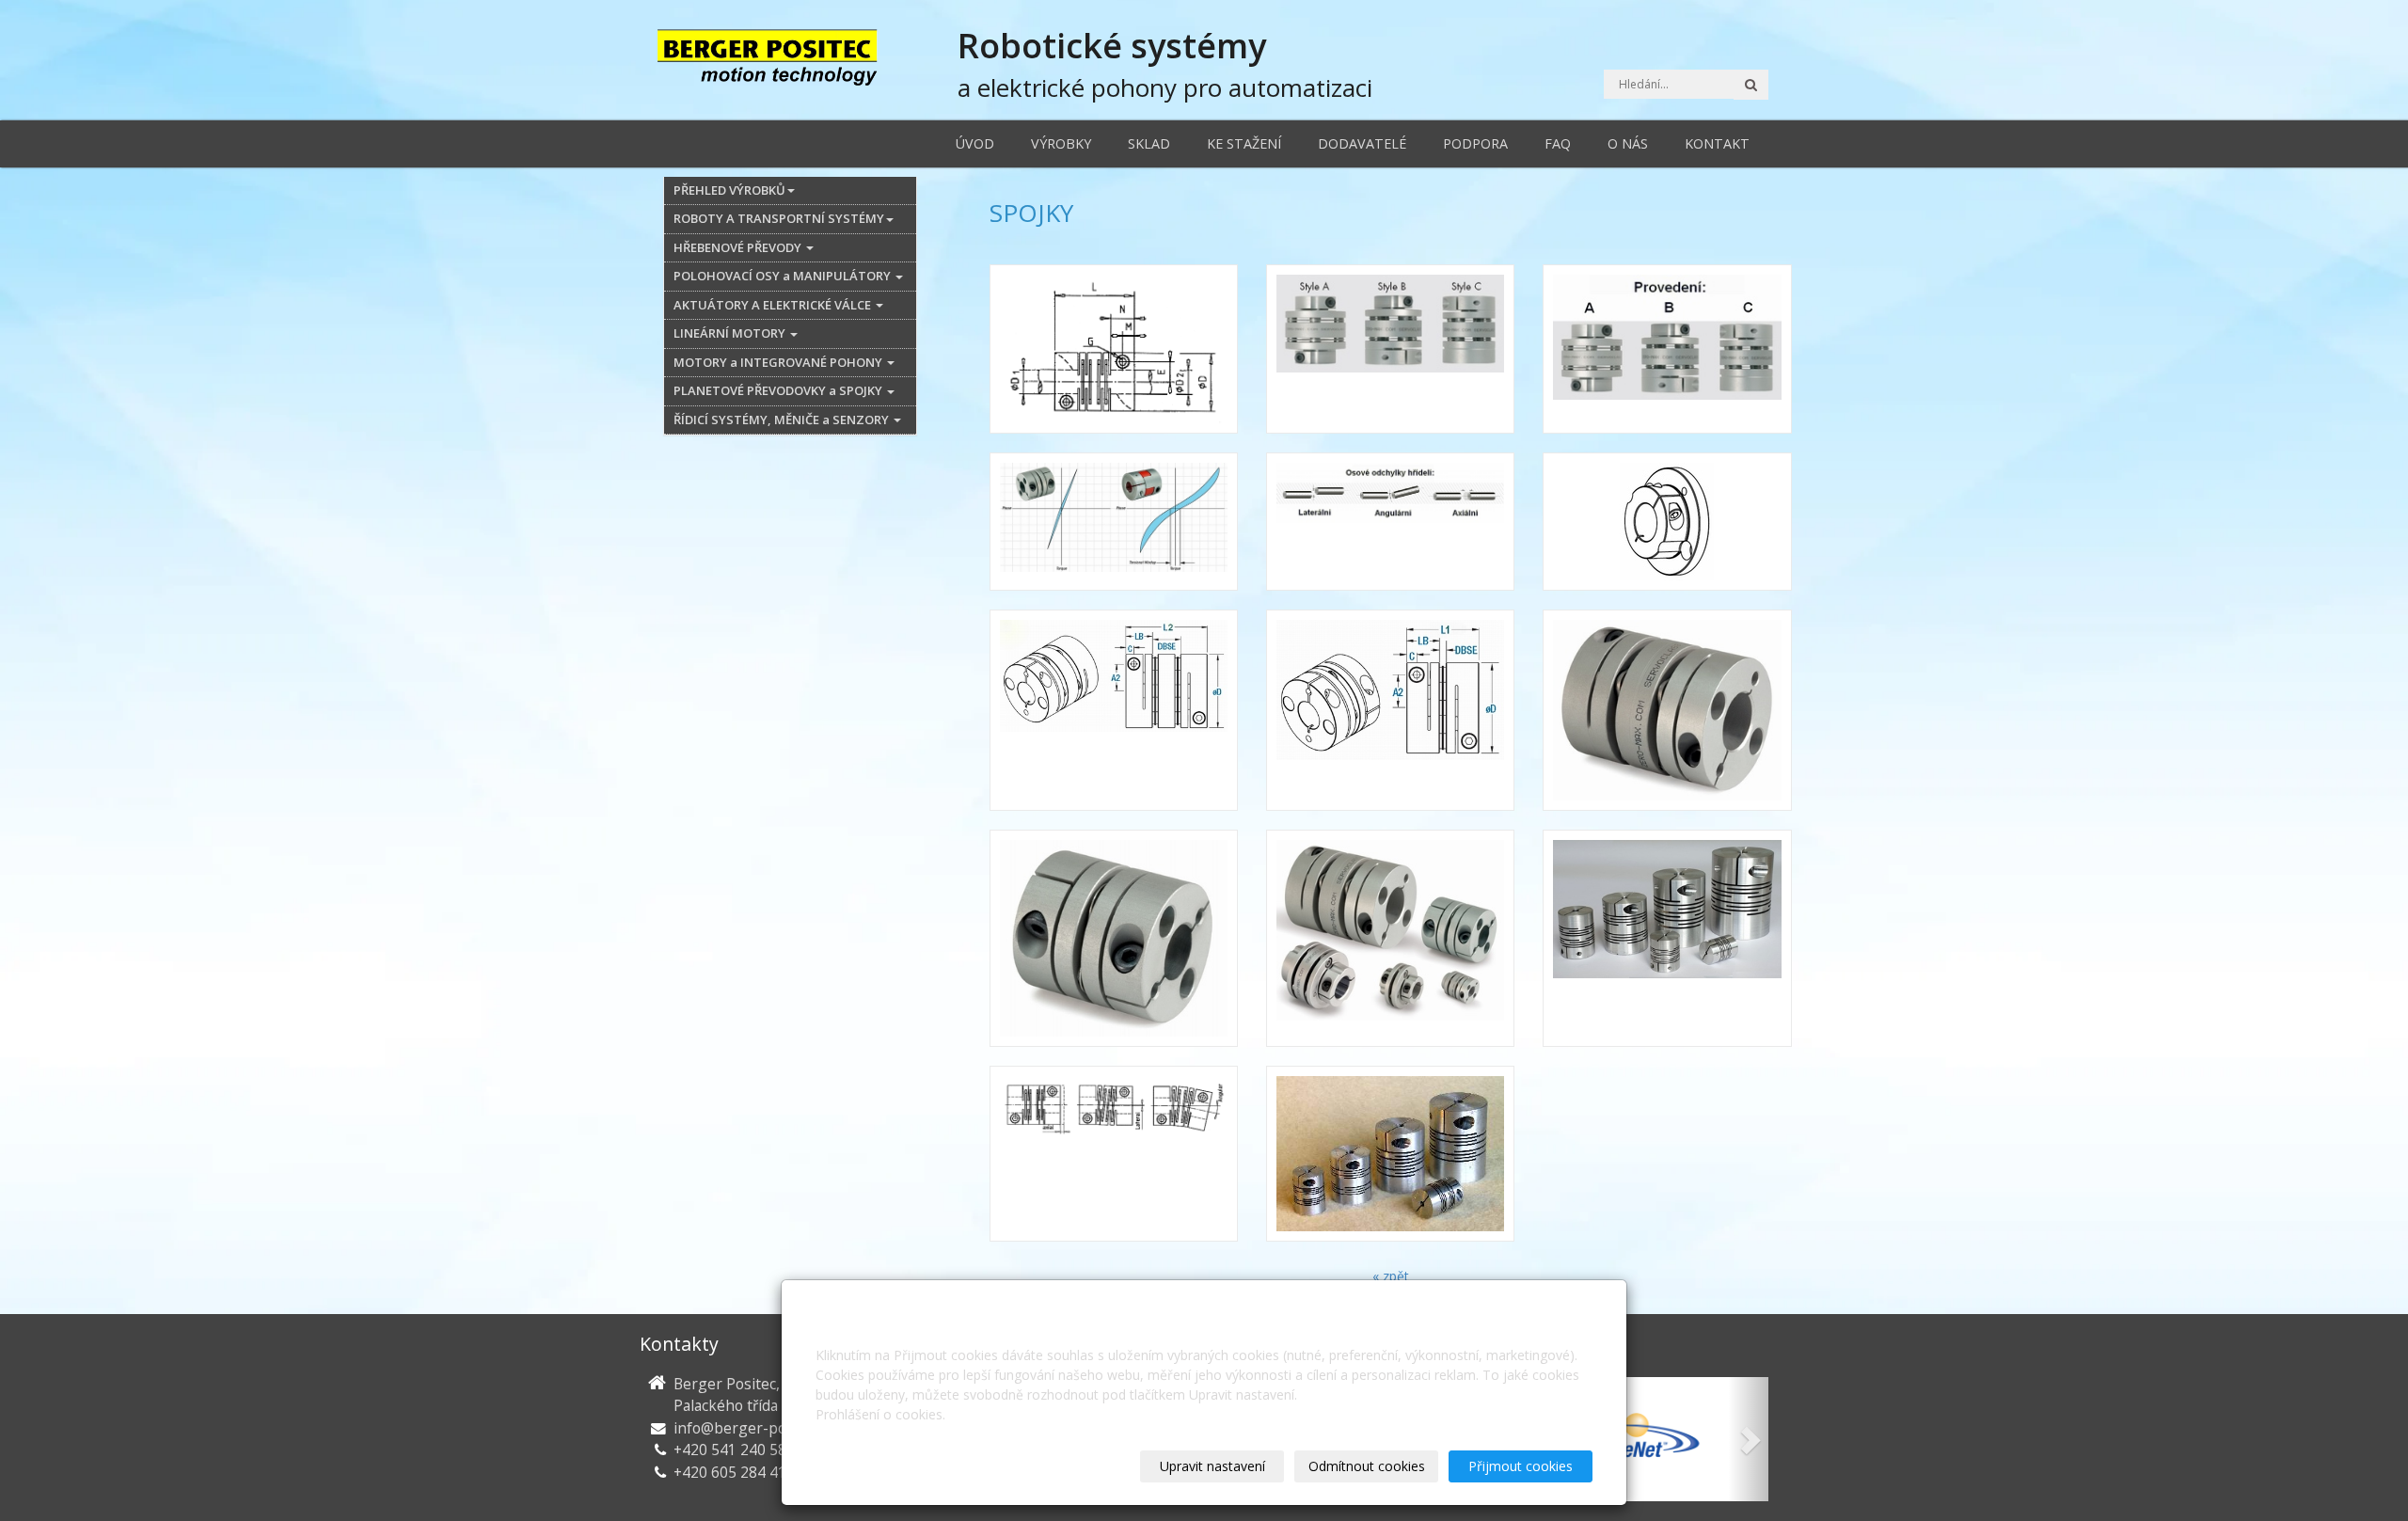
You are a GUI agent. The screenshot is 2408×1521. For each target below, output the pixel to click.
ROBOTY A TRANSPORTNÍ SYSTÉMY (779, 218)
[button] (1749, 1439)
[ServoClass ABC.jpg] (1667, 349)
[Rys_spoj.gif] (1114, 349)
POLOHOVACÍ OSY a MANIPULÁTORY (784, 276)
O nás (1628, 143)
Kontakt (1717, 143)
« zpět (1391, 1276)
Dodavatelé (1362, 143)
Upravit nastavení (1212, 1466)
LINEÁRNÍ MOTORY (731, 333)
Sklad (1149, 143)
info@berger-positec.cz (754, 1428)
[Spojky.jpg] (1390, 1154)
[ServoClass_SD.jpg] (1114, 938)
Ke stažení (1244, 143)
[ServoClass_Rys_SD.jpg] (1390, 710)
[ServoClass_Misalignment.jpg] (1390, 522)
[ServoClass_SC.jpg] (1667, 710)
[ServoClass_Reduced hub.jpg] (1667, 522)
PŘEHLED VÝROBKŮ (729, 190)
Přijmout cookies (1521, 1466)
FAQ (1558, 143)
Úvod (975, 143)
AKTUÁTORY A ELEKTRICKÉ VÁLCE (774, 305)
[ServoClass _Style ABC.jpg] (1390, 349)
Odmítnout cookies (1367, 1466)
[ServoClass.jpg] (1390, 938)
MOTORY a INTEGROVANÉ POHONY (779, 362)
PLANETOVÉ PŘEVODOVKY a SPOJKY (779, 390)
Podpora (1475, 143)
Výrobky (1061, 143)
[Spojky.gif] (1114, 1154)
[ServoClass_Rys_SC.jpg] (1114, 710)
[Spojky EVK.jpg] (1667, 938)
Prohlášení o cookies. (880, 1414)
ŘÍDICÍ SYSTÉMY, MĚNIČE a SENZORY (783, 420)
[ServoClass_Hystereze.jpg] (1114, 522)
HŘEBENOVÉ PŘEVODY (739, 247)
